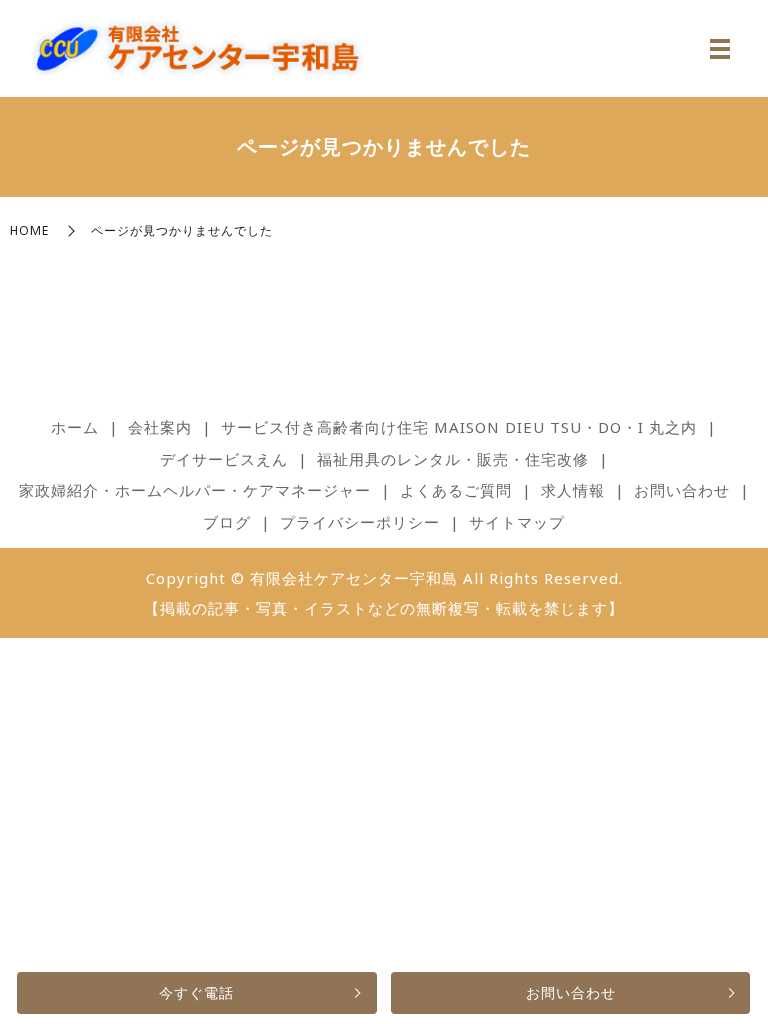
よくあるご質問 (456, 490)
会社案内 (160, 427)
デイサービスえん (224, 459)
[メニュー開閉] (720, 49)
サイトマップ (517, 522)
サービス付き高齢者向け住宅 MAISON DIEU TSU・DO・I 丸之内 (459, 427)
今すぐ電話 (196, 992)
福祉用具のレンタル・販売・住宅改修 (453, 459)
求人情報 (573, 490)
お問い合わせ (571, 992)
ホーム (75, 427)
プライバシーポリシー (360, 522)
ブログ (227, 522)
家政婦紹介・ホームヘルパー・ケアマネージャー (195, 490)
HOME (29, 230)
